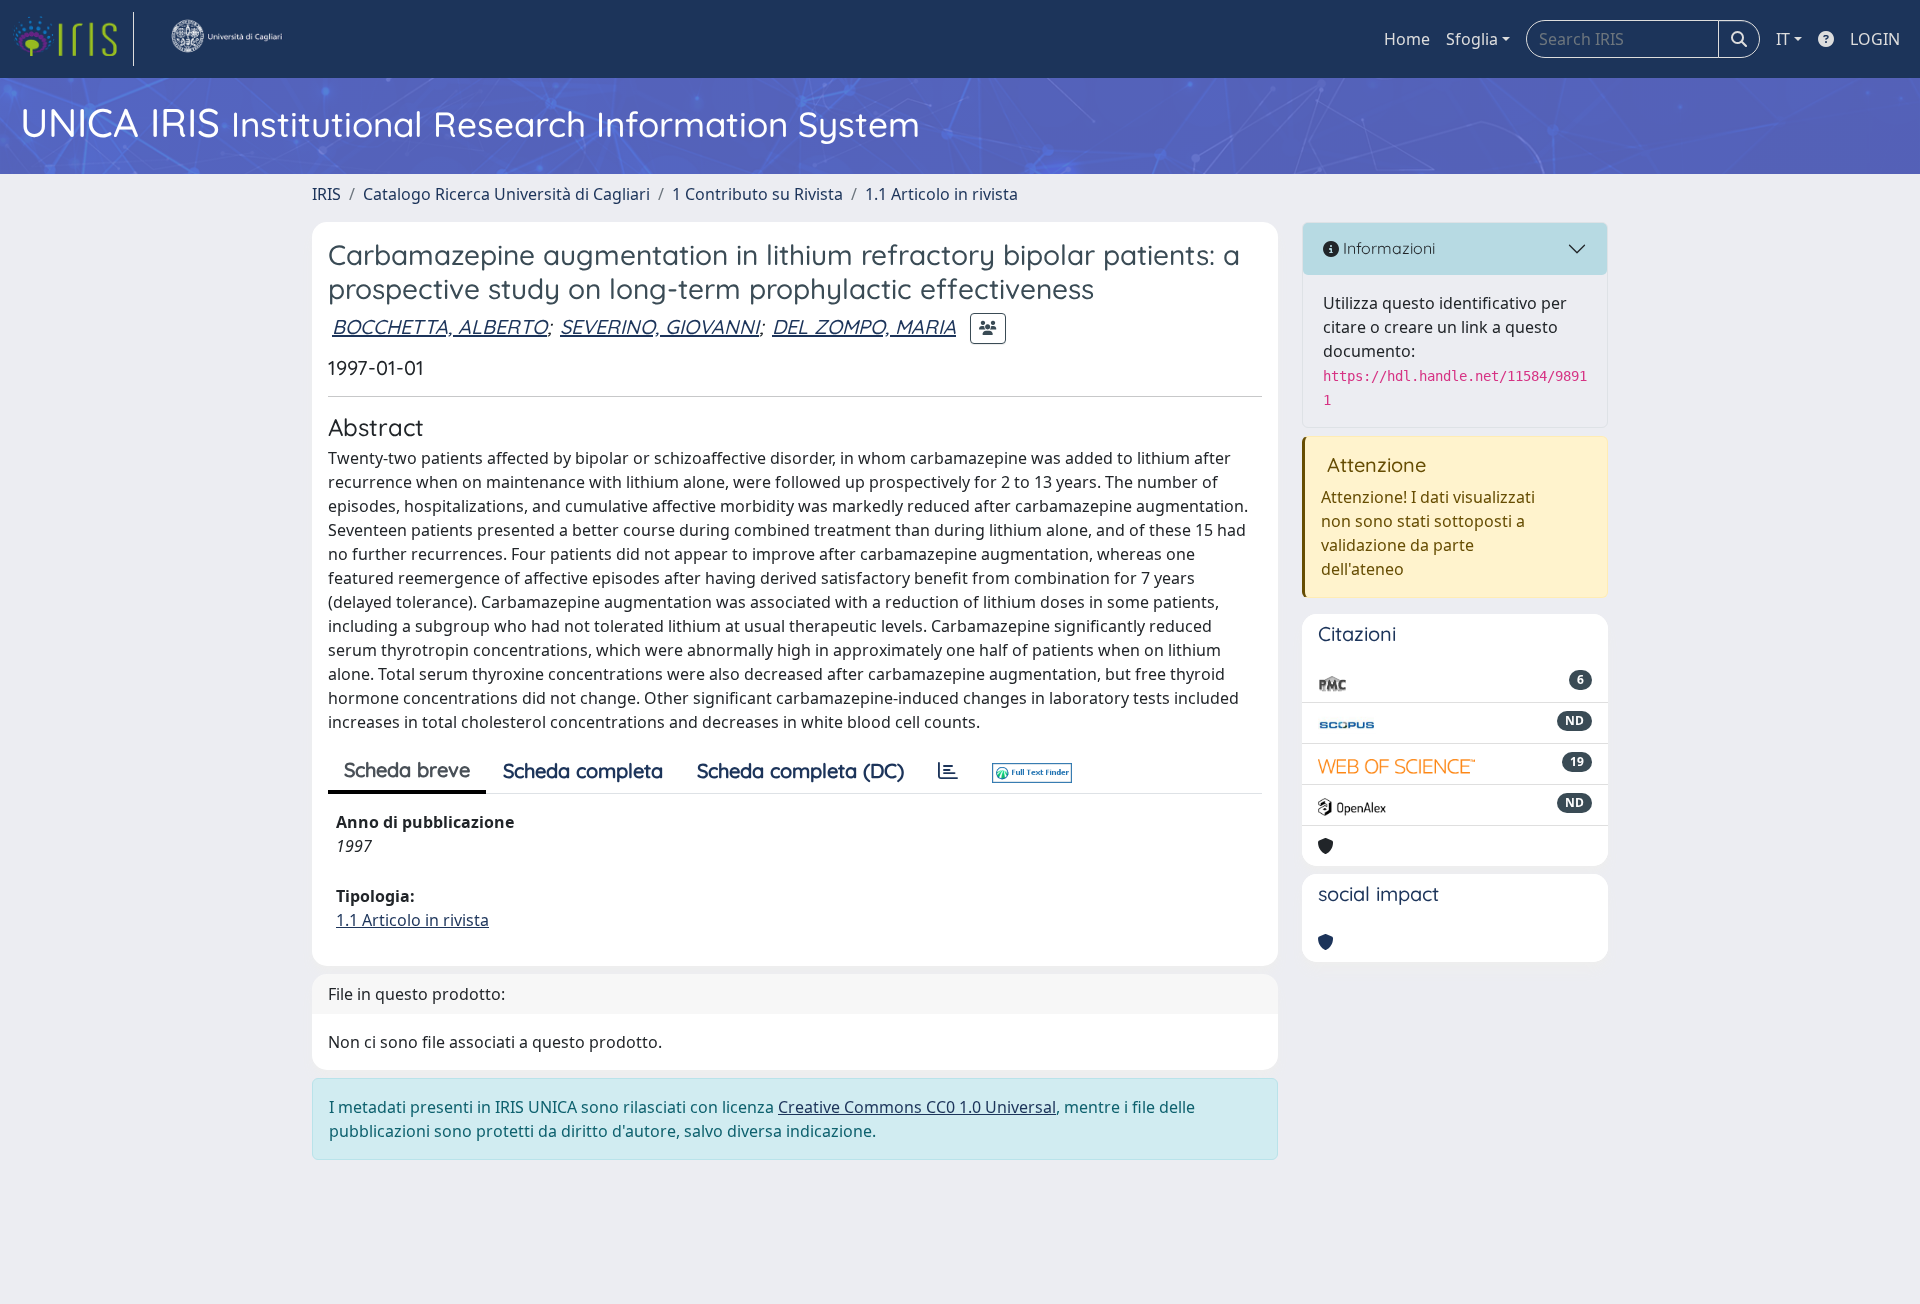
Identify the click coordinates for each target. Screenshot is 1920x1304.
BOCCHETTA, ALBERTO (439, 326)
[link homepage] (73, 39)
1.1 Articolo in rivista (941, 194)
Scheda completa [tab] (583, 770)
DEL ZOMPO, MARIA (864, 326)
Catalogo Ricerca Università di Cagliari (506, 194)
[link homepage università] (226, 39)
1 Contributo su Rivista (757, 194)
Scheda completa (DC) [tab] (800, 770)
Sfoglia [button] (1472, 39)
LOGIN (1875, 39)
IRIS (326, 194)
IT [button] (1783, 39)
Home (1407, 39)
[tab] (948, 771)
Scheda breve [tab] (407, 769)
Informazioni (1387, 248)
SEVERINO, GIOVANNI (659, 326)
